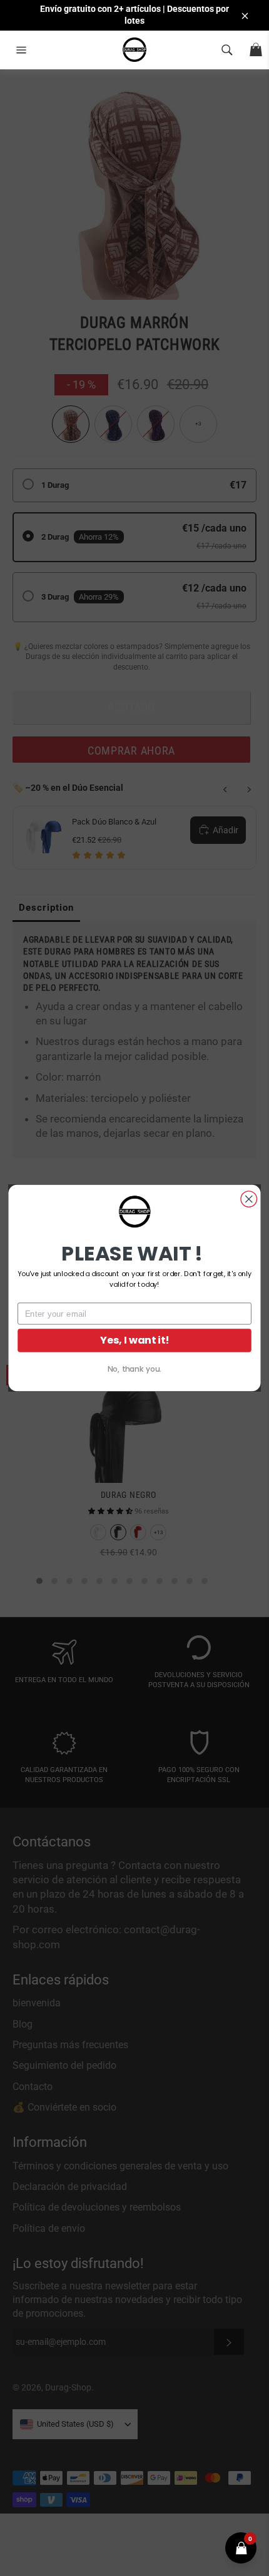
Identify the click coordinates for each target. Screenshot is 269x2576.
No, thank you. (134, 1369)
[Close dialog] (249, 1199)
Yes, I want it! (134, 1340)
